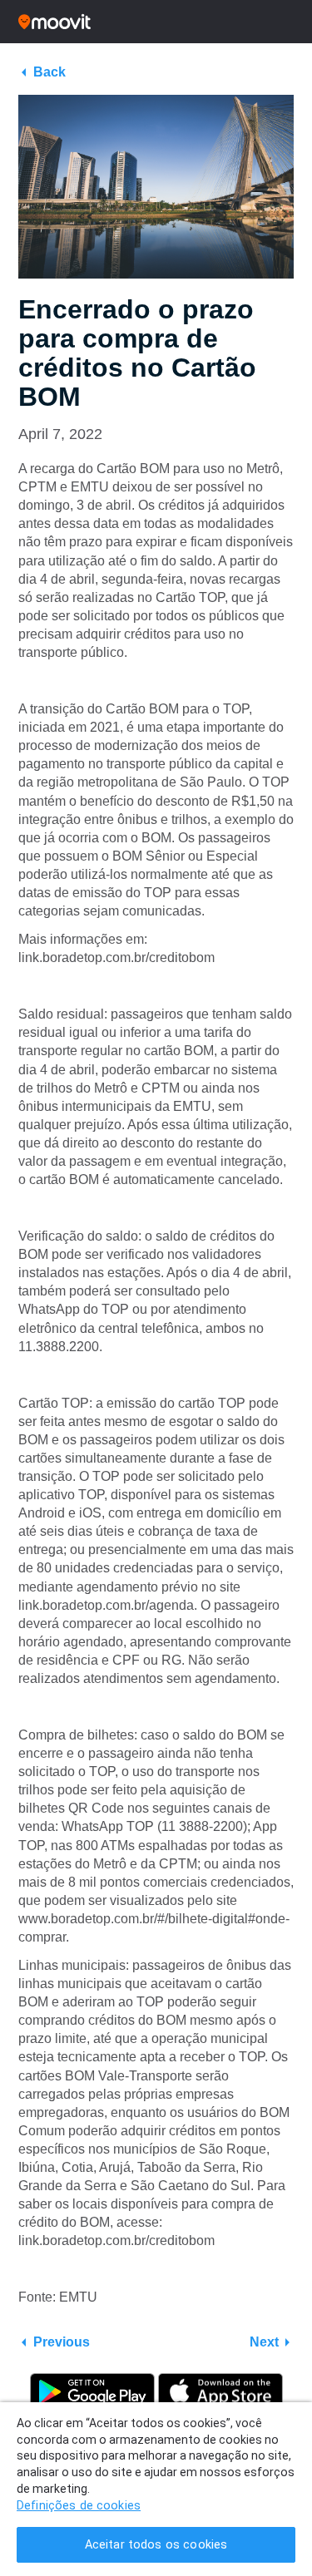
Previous (62, 2342)
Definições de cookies (79, 2506)
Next (264, 2342)
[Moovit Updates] (156, 22)
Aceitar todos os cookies (156, 2545)
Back (50, 72)
